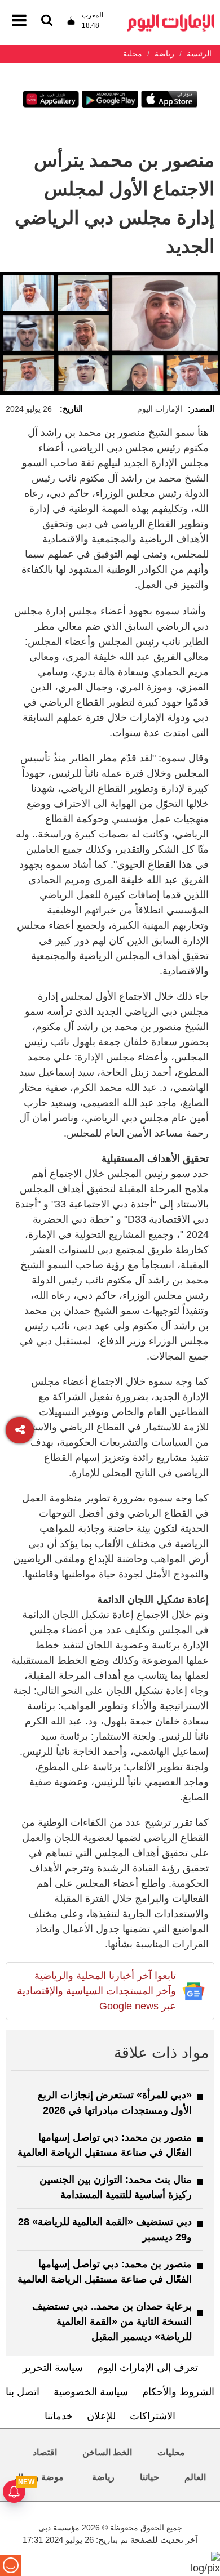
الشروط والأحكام (178, 2392)
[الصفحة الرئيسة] (171, 17)
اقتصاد (45, 2452)
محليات (171, 2452)
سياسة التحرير (53, 2368)
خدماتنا (59, 2416)
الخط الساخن (107, 2452)
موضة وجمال (39, 2477)
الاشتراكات (153, 2416)
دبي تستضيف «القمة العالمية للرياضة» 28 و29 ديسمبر (105, 2229)
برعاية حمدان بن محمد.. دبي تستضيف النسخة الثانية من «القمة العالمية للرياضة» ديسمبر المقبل (112, 2321)
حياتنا (149, 2477)
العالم (195, 2477)
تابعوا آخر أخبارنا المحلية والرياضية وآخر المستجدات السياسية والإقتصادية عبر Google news (96, 1991)
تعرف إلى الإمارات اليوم (148, 2368)
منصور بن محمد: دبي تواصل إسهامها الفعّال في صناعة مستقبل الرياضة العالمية (105, 2145)
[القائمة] (47, 21)
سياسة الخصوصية (91, 2392)
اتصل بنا (23, 2392)
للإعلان (101, 2416)
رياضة (103, 2477)
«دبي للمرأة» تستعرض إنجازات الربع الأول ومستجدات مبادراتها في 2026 (115, 2103)
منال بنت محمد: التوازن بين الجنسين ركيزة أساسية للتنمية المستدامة (116, 2187)
